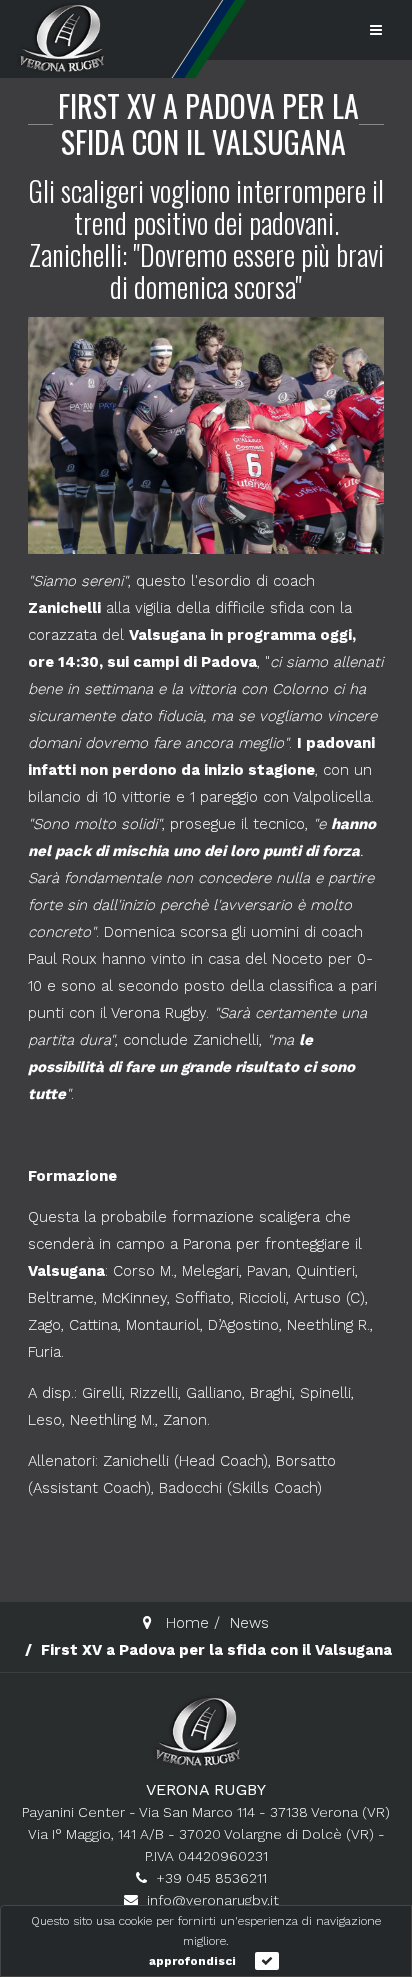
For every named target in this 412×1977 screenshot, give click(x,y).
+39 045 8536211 (211, 1878)
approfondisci (192, 1961)
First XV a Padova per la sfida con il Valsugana (208, 123)
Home (187, 1623)
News (249, 1623)
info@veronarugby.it (213, 1900)
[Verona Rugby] (60, 37)
